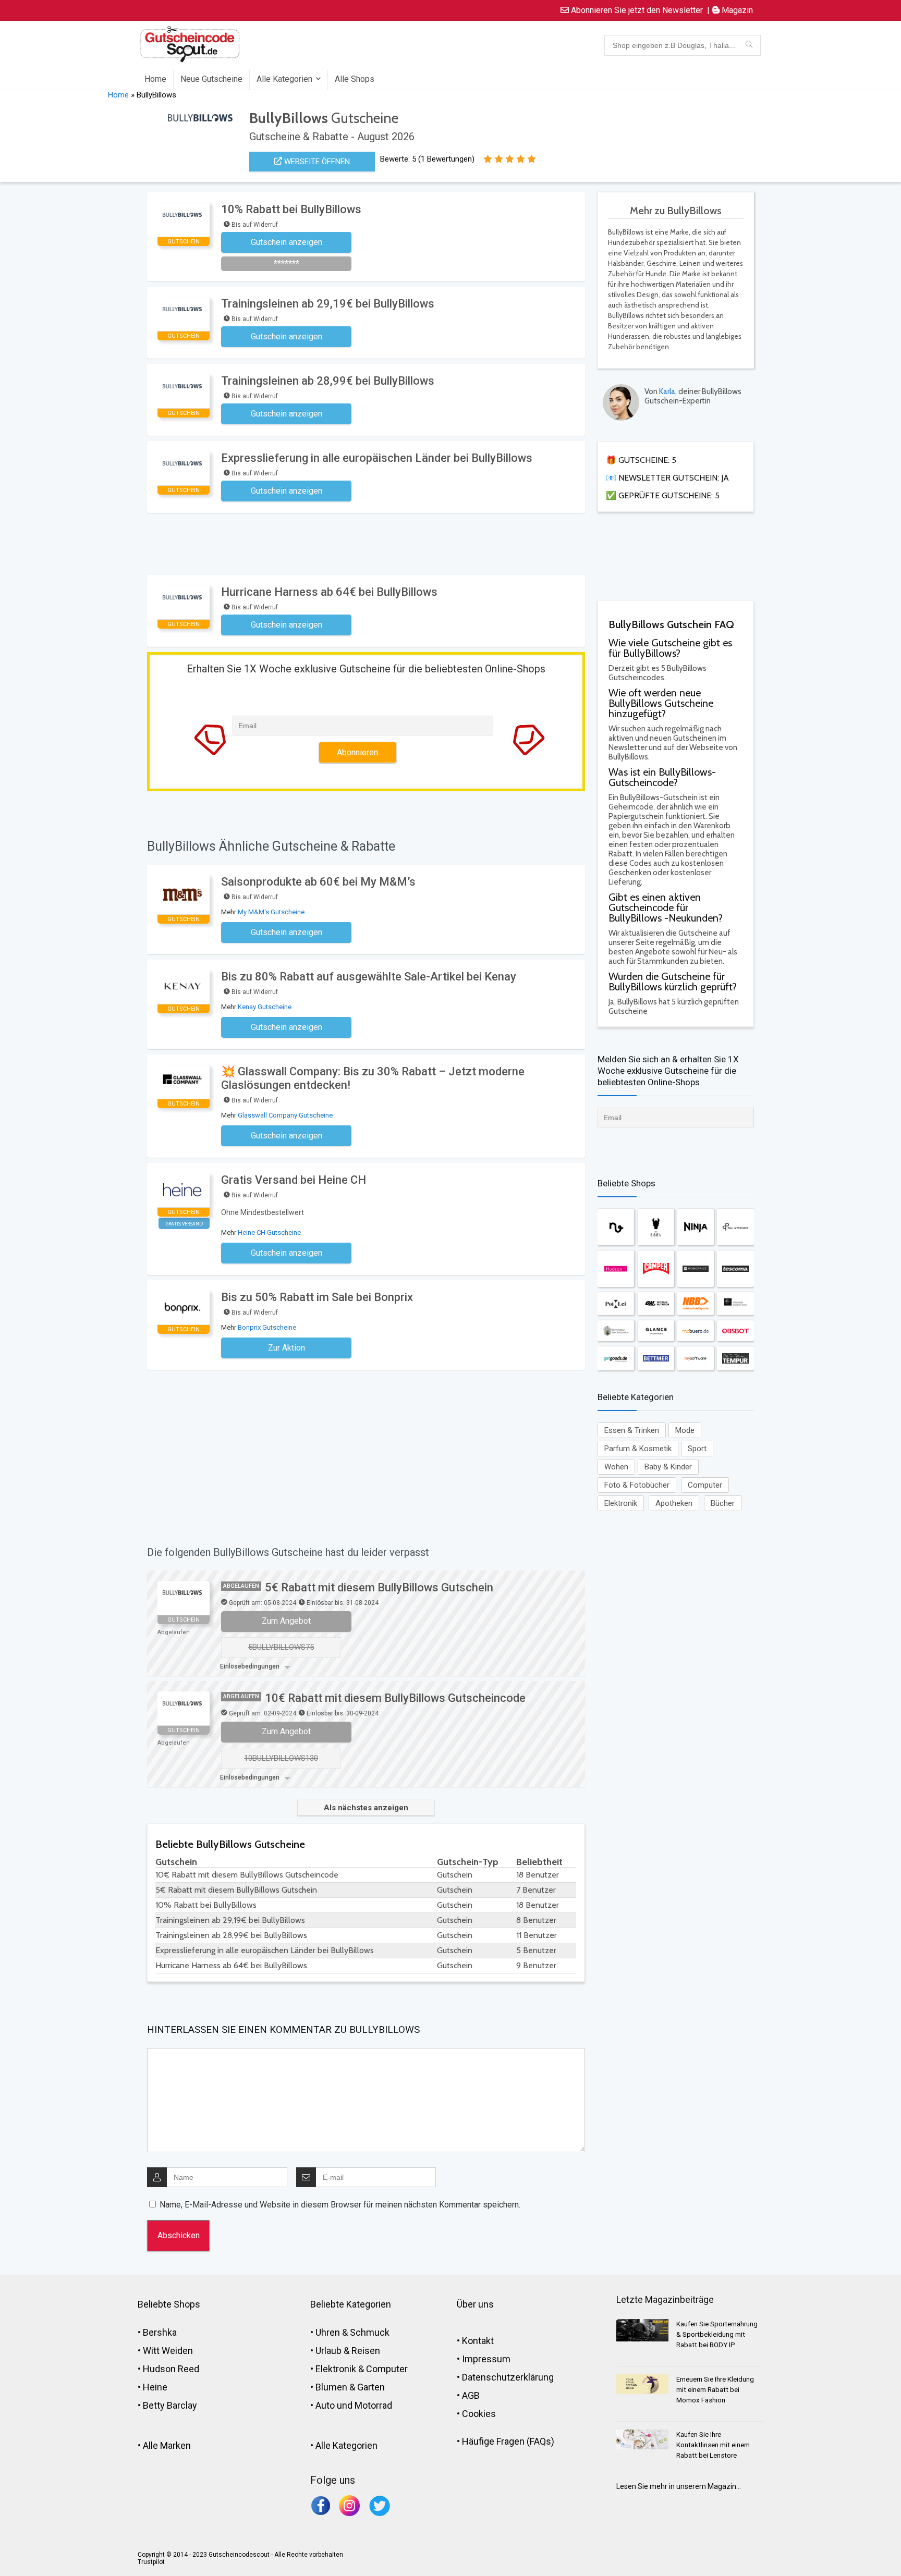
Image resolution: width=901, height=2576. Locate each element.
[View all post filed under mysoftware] (696, 1358)
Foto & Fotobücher (637, 1485)
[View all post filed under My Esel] (656, 1227)
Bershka (160, 2332)
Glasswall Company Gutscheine (285, 1115)
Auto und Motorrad (354, 2405)
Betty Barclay (170, 2405)
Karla (667, 391)
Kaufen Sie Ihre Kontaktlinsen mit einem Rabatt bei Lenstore (713, 2445)
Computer (705, 1485)
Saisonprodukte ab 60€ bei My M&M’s (318, 882)
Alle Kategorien (284, 79)
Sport (697, 1449)
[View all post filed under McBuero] (696, 1331)
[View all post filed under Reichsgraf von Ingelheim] (616, 1331)
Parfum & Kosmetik (638, 1449)
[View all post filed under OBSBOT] (735, 1331)
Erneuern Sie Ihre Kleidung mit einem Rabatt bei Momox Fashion (715, 2390)
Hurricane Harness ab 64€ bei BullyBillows (329, 592)
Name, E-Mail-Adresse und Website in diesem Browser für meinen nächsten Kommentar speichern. (340, 2205)
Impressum (486, 2359)
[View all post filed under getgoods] (616, 1358)
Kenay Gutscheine (265, 1007)
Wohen (616, 1467)
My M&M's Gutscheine (271, 912)
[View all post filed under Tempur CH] (735, 1358)
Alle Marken (167, 2445)
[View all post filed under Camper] (656, 1269)
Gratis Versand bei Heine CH (294, 1180)
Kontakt (478, 2341)
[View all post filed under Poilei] (616, 1304)
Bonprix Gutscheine (267, 1327)
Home (155, 79)
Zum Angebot (286, 1621)
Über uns (475, 2304)
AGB (471, 2395)
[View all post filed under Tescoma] (735, 1269)
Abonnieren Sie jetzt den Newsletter (636, 10)
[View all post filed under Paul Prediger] (735, 1227)
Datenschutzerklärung (508, 2377)
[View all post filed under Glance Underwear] (656, 1331)
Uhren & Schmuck (352, 2332)
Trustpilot (151, 2562)
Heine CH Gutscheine (269, 1232)
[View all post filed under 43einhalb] (735, 1304)
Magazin (736, 10)
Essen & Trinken (632, 1430)
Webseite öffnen (316, 162)
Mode (685, 1430)
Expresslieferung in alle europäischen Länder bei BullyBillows (377, 458)
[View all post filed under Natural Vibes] (616, 1227)
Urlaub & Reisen (348, 2351)
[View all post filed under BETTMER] (656, 1358)
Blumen (331, 2387)
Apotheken (674, 1503)
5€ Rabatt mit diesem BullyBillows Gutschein (379, 1587)
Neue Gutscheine (211, 79)
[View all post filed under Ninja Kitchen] (696, 1227)
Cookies (479, 2414)
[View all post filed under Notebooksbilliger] (696, 1304)
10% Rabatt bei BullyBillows (291, 209)
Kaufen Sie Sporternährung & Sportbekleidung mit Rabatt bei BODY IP (717, 2334)
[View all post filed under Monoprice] (696, 1269)
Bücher (723, 1503)
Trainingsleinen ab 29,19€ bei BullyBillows (328, 304)
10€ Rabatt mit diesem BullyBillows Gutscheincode (395, 1698)
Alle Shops (355, 79)
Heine (155, 2387)
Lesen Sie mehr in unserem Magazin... (679, 2486)
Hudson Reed (171, 2369)
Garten (371, 2387)
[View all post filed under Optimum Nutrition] (656, 1304)
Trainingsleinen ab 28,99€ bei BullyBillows (328, 381)
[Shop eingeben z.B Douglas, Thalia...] (749, 45)
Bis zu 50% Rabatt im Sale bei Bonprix (317, 1297)
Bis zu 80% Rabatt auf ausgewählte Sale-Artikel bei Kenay (369, 977)
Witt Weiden (168, 2351)
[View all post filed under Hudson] (616, 1269)
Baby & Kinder (668, 1467)
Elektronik (621, 1503)
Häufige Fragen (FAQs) (508, 2441)
